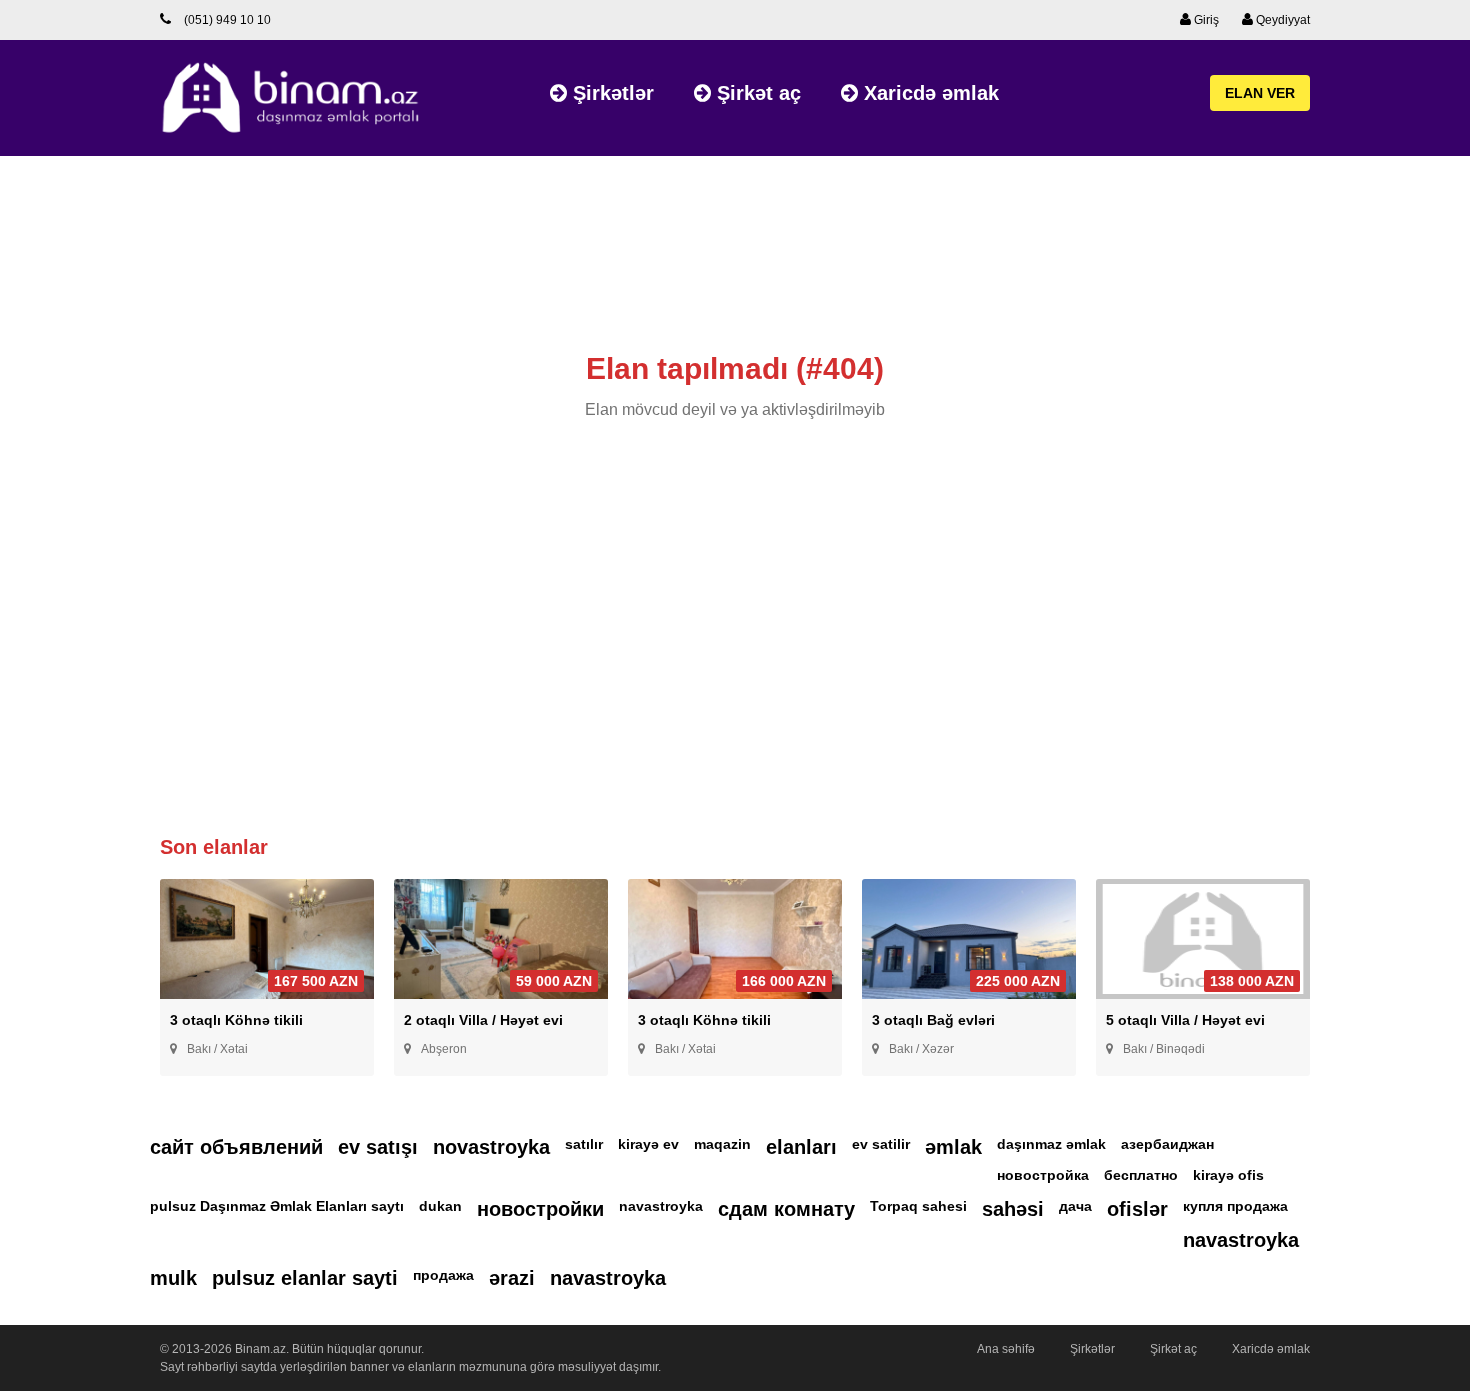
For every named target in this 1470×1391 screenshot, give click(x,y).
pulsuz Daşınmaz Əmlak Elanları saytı (277, 1206)
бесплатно (1141, 1175)
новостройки (540, 1209)
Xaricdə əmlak (928, 93)
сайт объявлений (236, 1147)
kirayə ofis (1228, 1175)
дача (1075, 1206)
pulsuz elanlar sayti (305, 1278)
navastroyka (661, 1206)
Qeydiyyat (1281, 20)
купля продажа (1235, 1206)
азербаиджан (1167, 1144)
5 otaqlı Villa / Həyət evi (1185, 1020)
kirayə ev (648, 1144)
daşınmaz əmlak (1051, 1144)
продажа (443, 1275)
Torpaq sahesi (918, 1206)
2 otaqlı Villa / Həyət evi (483, 1020)
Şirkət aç (756, 93)
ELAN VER (1260, 93)
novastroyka (491, 1147)
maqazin (722, 1144)
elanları (801, 1147)
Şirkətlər (610, 93)
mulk (173, 1278)
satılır (584, 1144)
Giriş (1205, 20)
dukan (440, 1206)
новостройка (1043, 1175)
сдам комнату (786, 1209)
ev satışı (378, 1147)
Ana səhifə (1006, 1349)
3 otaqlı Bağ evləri (933, 1020)
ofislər (1137, 1209)
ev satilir (881, 1144)
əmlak (953, 1147)
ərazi (512, 1278)
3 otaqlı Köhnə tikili (236, 1020)
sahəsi (1013, 1209)
